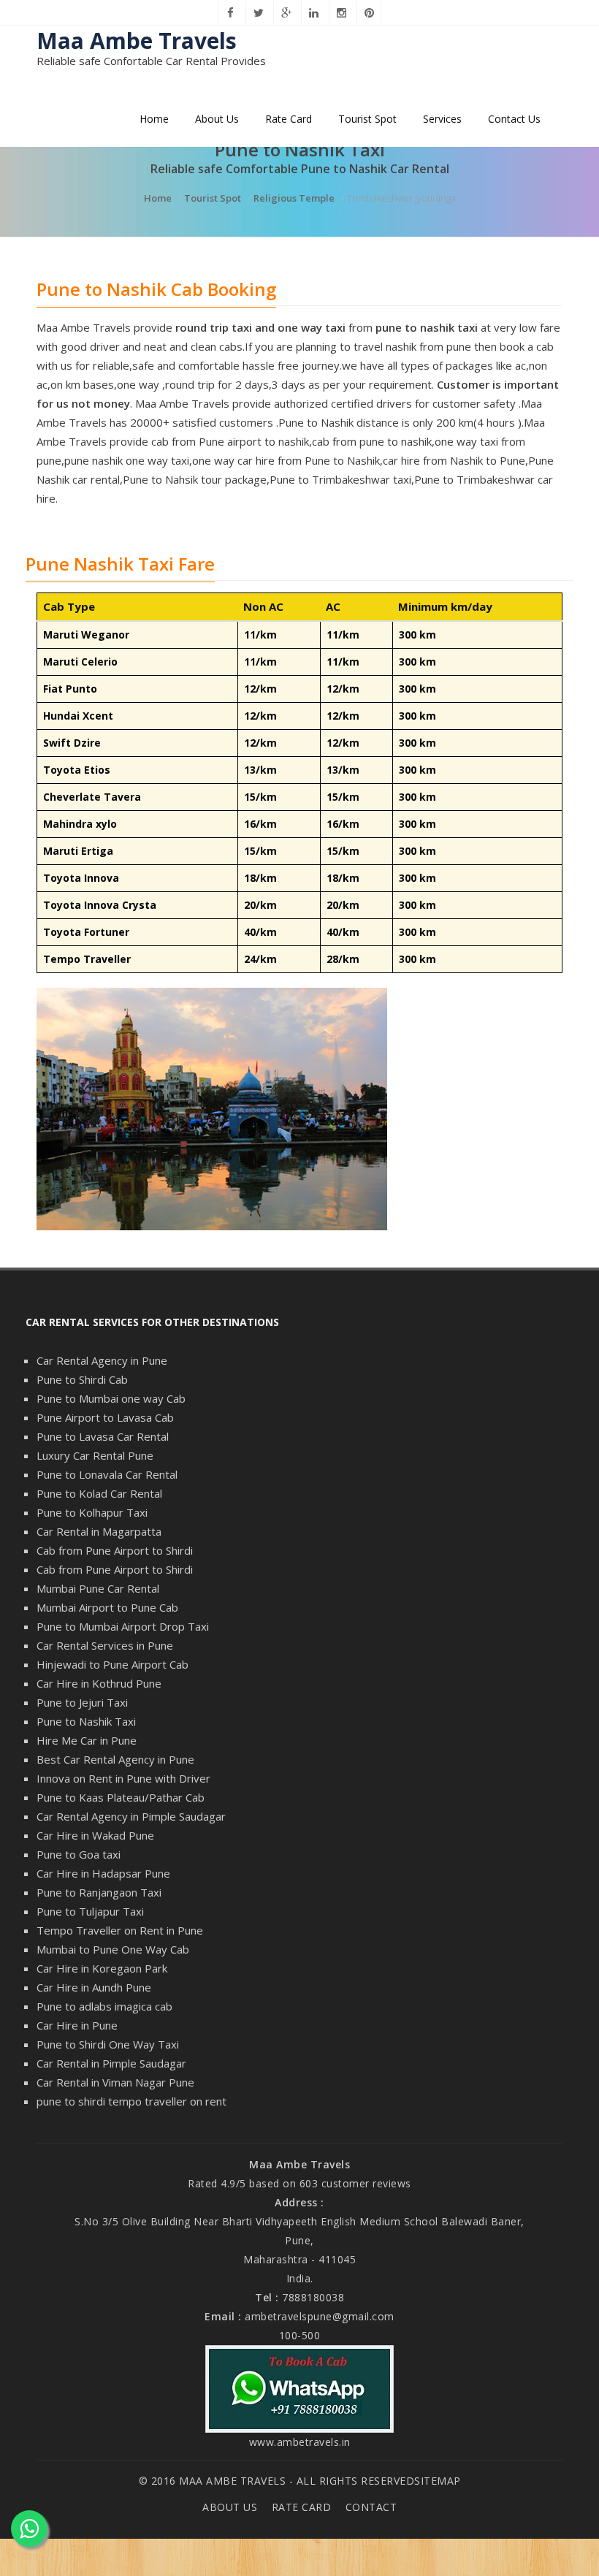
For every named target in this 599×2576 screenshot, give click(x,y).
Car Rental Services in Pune (105, 1645)
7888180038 (313, 2297)
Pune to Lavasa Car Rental (103, 1436)
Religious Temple (294, 198)
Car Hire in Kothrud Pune (99, 1683)
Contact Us (514, 119)
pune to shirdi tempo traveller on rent (131, 2101)
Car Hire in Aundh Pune (94, 1987)
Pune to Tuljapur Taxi (90, 1911)
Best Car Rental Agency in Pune (115, 1759)
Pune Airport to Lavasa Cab (105, 1417)
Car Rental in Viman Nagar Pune (115, 2082)
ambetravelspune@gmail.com (320, 2316)
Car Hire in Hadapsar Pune (103, 1873)
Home (154, 119)
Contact (371, 2507)
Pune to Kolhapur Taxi (92, 1512)
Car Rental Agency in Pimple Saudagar (131, 1816)
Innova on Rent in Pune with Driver (123, 1778)
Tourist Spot (367, 119)
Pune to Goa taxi (79, 1854)
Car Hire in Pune (77, 2025)
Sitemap (438, 2481)
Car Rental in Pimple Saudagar (111, 2063)
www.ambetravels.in (300, 2442)
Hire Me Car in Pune (87, 1740)
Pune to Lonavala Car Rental (107, 1474)
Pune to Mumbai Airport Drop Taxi (123, 1626)
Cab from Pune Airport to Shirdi (115, 1550)
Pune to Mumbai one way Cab (111, 1398)
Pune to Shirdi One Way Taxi (108, 2044)
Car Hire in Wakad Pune (95, 1835)
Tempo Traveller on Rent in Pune (120, 1930)
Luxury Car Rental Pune (95, 1455)
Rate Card (289, 119)
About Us (217, 119)
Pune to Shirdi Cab (82, 1379)
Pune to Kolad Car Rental (99, 1493)
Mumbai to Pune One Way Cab (113, 1949)
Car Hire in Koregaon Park (102, 1968)
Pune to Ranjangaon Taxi (99, 1892)
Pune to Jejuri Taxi (82, 1702)
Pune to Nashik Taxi (86, 1721)
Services (442, 119)
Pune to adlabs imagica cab (104, 2006)
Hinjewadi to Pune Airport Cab (112, 1664)
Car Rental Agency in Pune (102, 1360)
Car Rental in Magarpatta (99, 1531)
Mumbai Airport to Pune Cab (107, 1607)
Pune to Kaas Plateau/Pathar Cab (121, 1797)
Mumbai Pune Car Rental (98, 1588)
